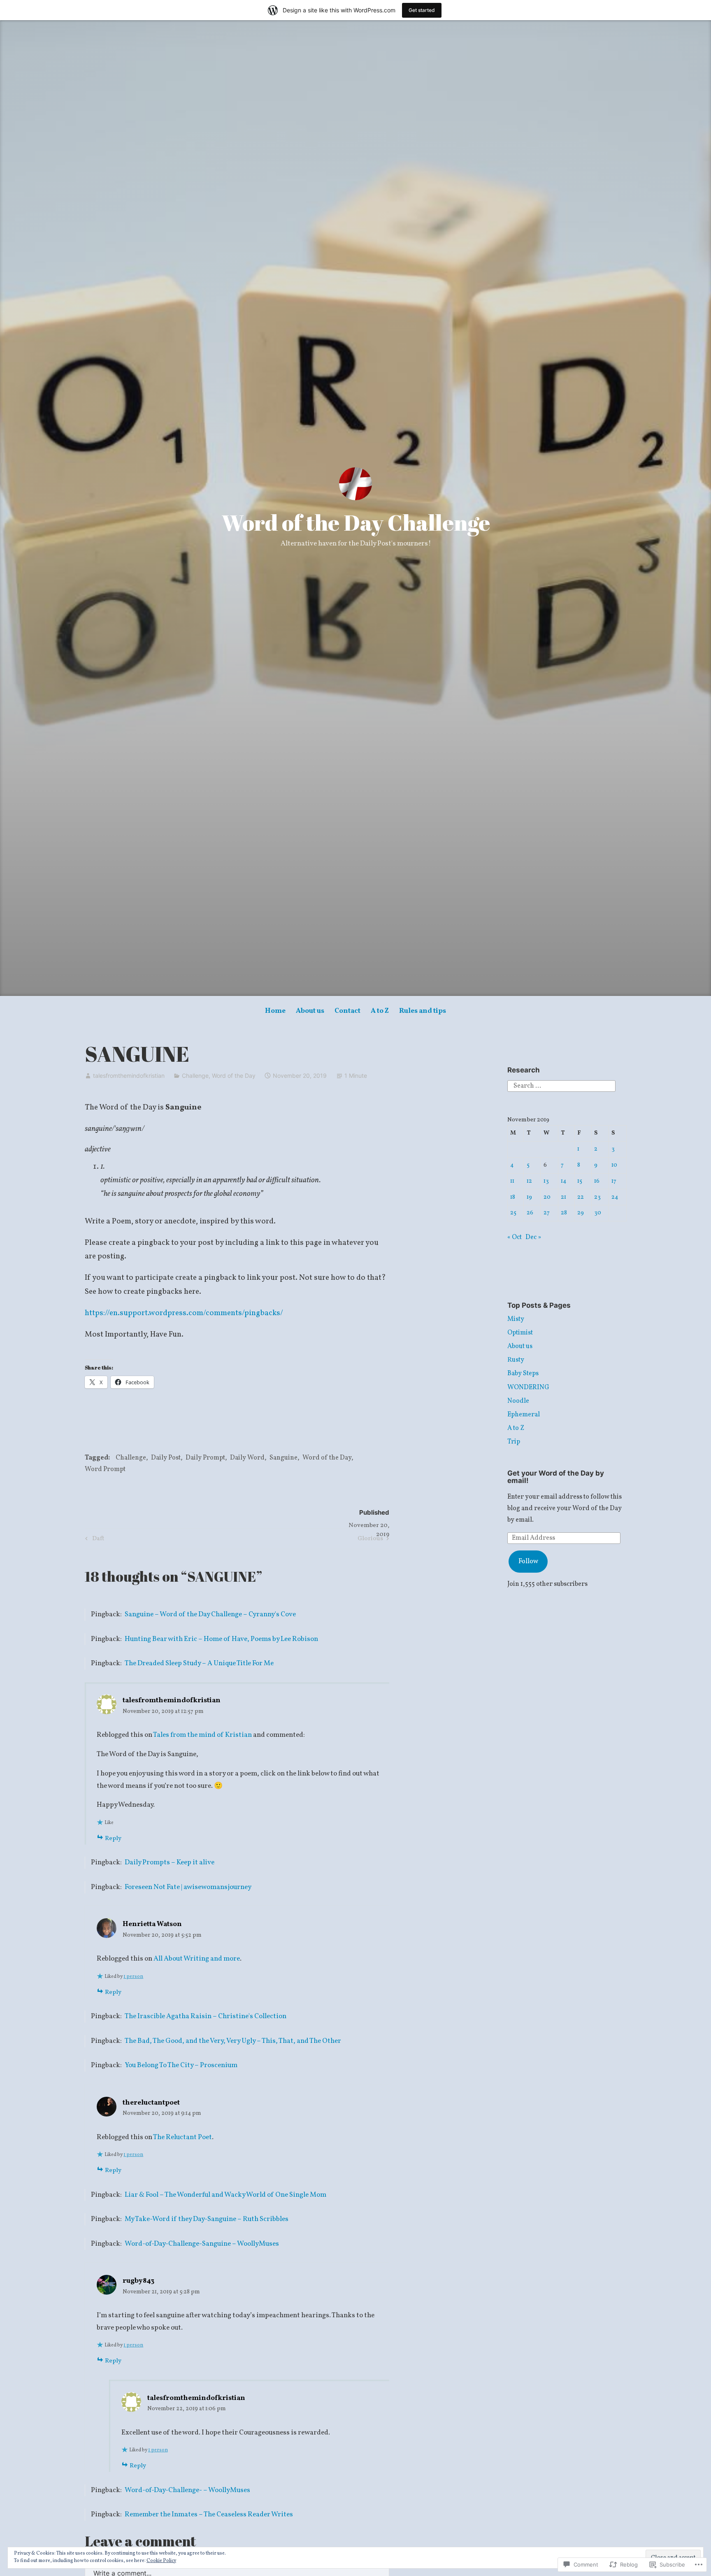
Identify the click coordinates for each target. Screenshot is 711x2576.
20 (547, 1197)
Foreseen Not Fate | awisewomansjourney (188, 1887)
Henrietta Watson (152, 1924)
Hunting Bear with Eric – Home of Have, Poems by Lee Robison (221, 1639)
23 (597, 1197)
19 (529, 1197)
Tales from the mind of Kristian (202, 1735)
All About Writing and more (197, 1959)
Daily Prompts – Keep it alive (170, 1862)
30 (598, 1213)
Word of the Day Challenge (356, 522)
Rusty (516, 1360)
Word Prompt (105, 1469)
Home (275, 1011)
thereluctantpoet (151, 2103)
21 (563, 1197)
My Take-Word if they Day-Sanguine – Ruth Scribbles (207, 2219)
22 (581, 1197)
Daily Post (166, 1458)
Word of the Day (234, 1076)
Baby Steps (523, 1374)
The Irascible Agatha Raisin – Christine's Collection (206, 2016)
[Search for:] (561, 1086)
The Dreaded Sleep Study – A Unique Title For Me (199, 1663)
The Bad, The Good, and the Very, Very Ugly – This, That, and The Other (233, 2041)
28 (564, 1213)
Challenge (195, 1076)
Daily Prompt (205, 1458)
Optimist (520, 1333)
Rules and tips (423, 1011)
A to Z (380, 1011)
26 (530, 1213)
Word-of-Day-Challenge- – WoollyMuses (187, 2490)
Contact (347, 1011)
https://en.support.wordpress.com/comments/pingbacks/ (184, 1313)
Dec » (533, 1237)
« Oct (515, 1237)
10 (614, 1165)
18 (513, 1197)
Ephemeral (524, 1415)
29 (581, 1213)
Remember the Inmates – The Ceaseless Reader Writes (209, 2515)
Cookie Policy (161, 2561)
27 (547, 1213)
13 (546, 1181)
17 (614, 1181)
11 (512, 1181)
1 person (133, 1977)
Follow (528, 1562)
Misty (516, 1319)
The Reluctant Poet (182, 2137)
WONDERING (528, 1388)
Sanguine (283, 1458)
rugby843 (138, 2281)
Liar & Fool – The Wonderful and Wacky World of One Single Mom (225, 2195)
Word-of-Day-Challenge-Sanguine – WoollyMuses (202, 2244)
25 (513, 1213)
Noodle (518, 1401)
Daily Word (247, 1458)
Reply (113, 1839)
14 (564, 1181)
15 (580, 1181)
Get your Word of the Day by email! (556, 1477)
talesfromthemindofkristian (129, 1076)
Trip (514, 1442)
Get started (422, 10)
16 (597, 1181)
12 (529, 1181)
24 (615, 1197)
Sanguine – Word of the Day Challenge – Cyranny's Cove (210, 1614)
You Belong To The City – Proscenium (181, 2065)
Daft (93, 1539)
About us (310, 1011)
